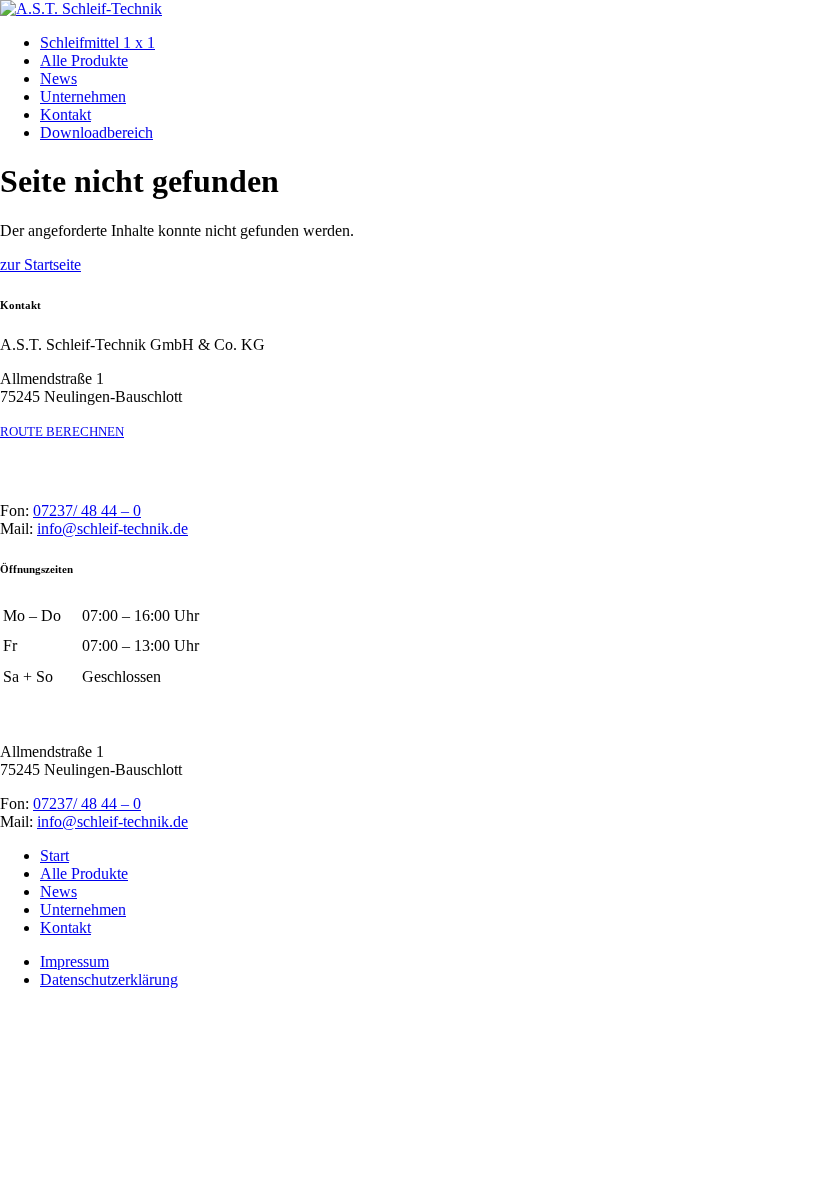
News (58, 78)
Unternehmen (83, 96)
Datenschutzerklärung (109, 979)
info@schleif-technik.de (112, 528)
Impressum (74, 961)
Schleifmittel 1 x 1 (97, 42)
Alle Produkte (84, 60)
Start (54, 855)
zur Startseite (40, 264)
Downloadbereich (96, 132)
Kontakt (65, 114)
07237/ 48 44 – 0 (87, 510)
